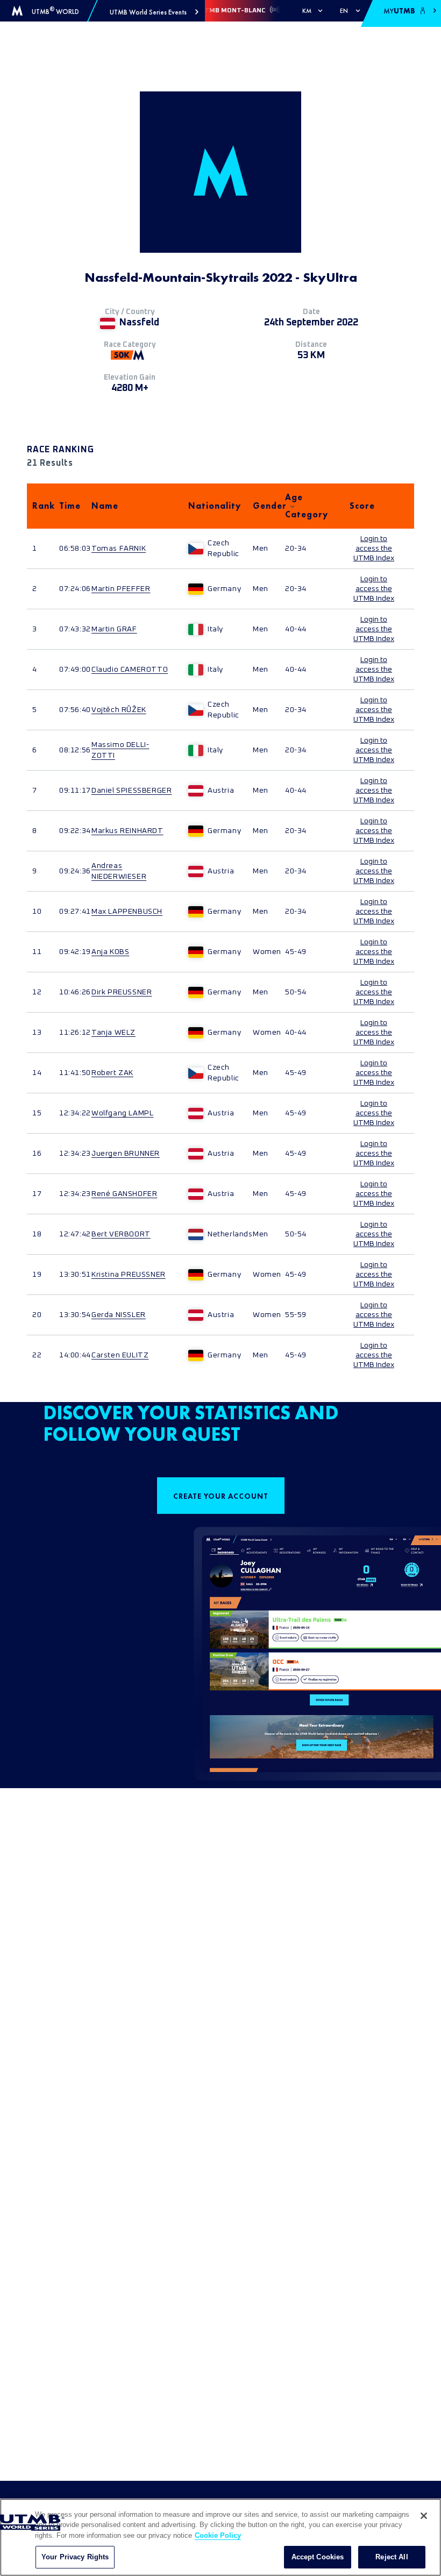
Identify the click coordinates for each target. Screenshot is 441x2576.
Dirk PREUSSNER (122, 992)
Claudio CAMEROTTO (130, 670)
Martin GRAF (114, 629)
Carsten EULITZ (120, 1355)
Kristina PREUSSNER (129, 1275)
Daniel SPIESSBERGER (131, 791)
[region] (220, 2537)
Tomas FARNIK (119, 549)
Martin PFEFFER (121, 589)
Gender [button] (264, 506)
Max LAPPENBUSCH (127, 912)
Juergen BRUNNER (126, 1154)
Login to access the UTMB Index (374, 549)
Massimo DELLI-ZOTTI (120, 750)
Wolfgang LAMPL (122, 1113)
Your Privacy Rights (75, 2557)
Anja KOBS (110, 952)
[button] (154, 12)
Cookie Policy (218, 2535)
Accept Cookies (318, 2557)
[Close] (424, 2516)
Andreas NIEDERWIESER (119, 871)
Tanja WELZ (113, 1033)
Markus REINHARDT (127, 831)
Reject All (392, 2557)
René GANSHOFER (124, 1194)
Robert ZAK (112, 1073)
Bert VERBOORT (121, 1234)
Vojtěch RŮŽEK (119, 710)
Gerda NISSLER (119, 1315)
